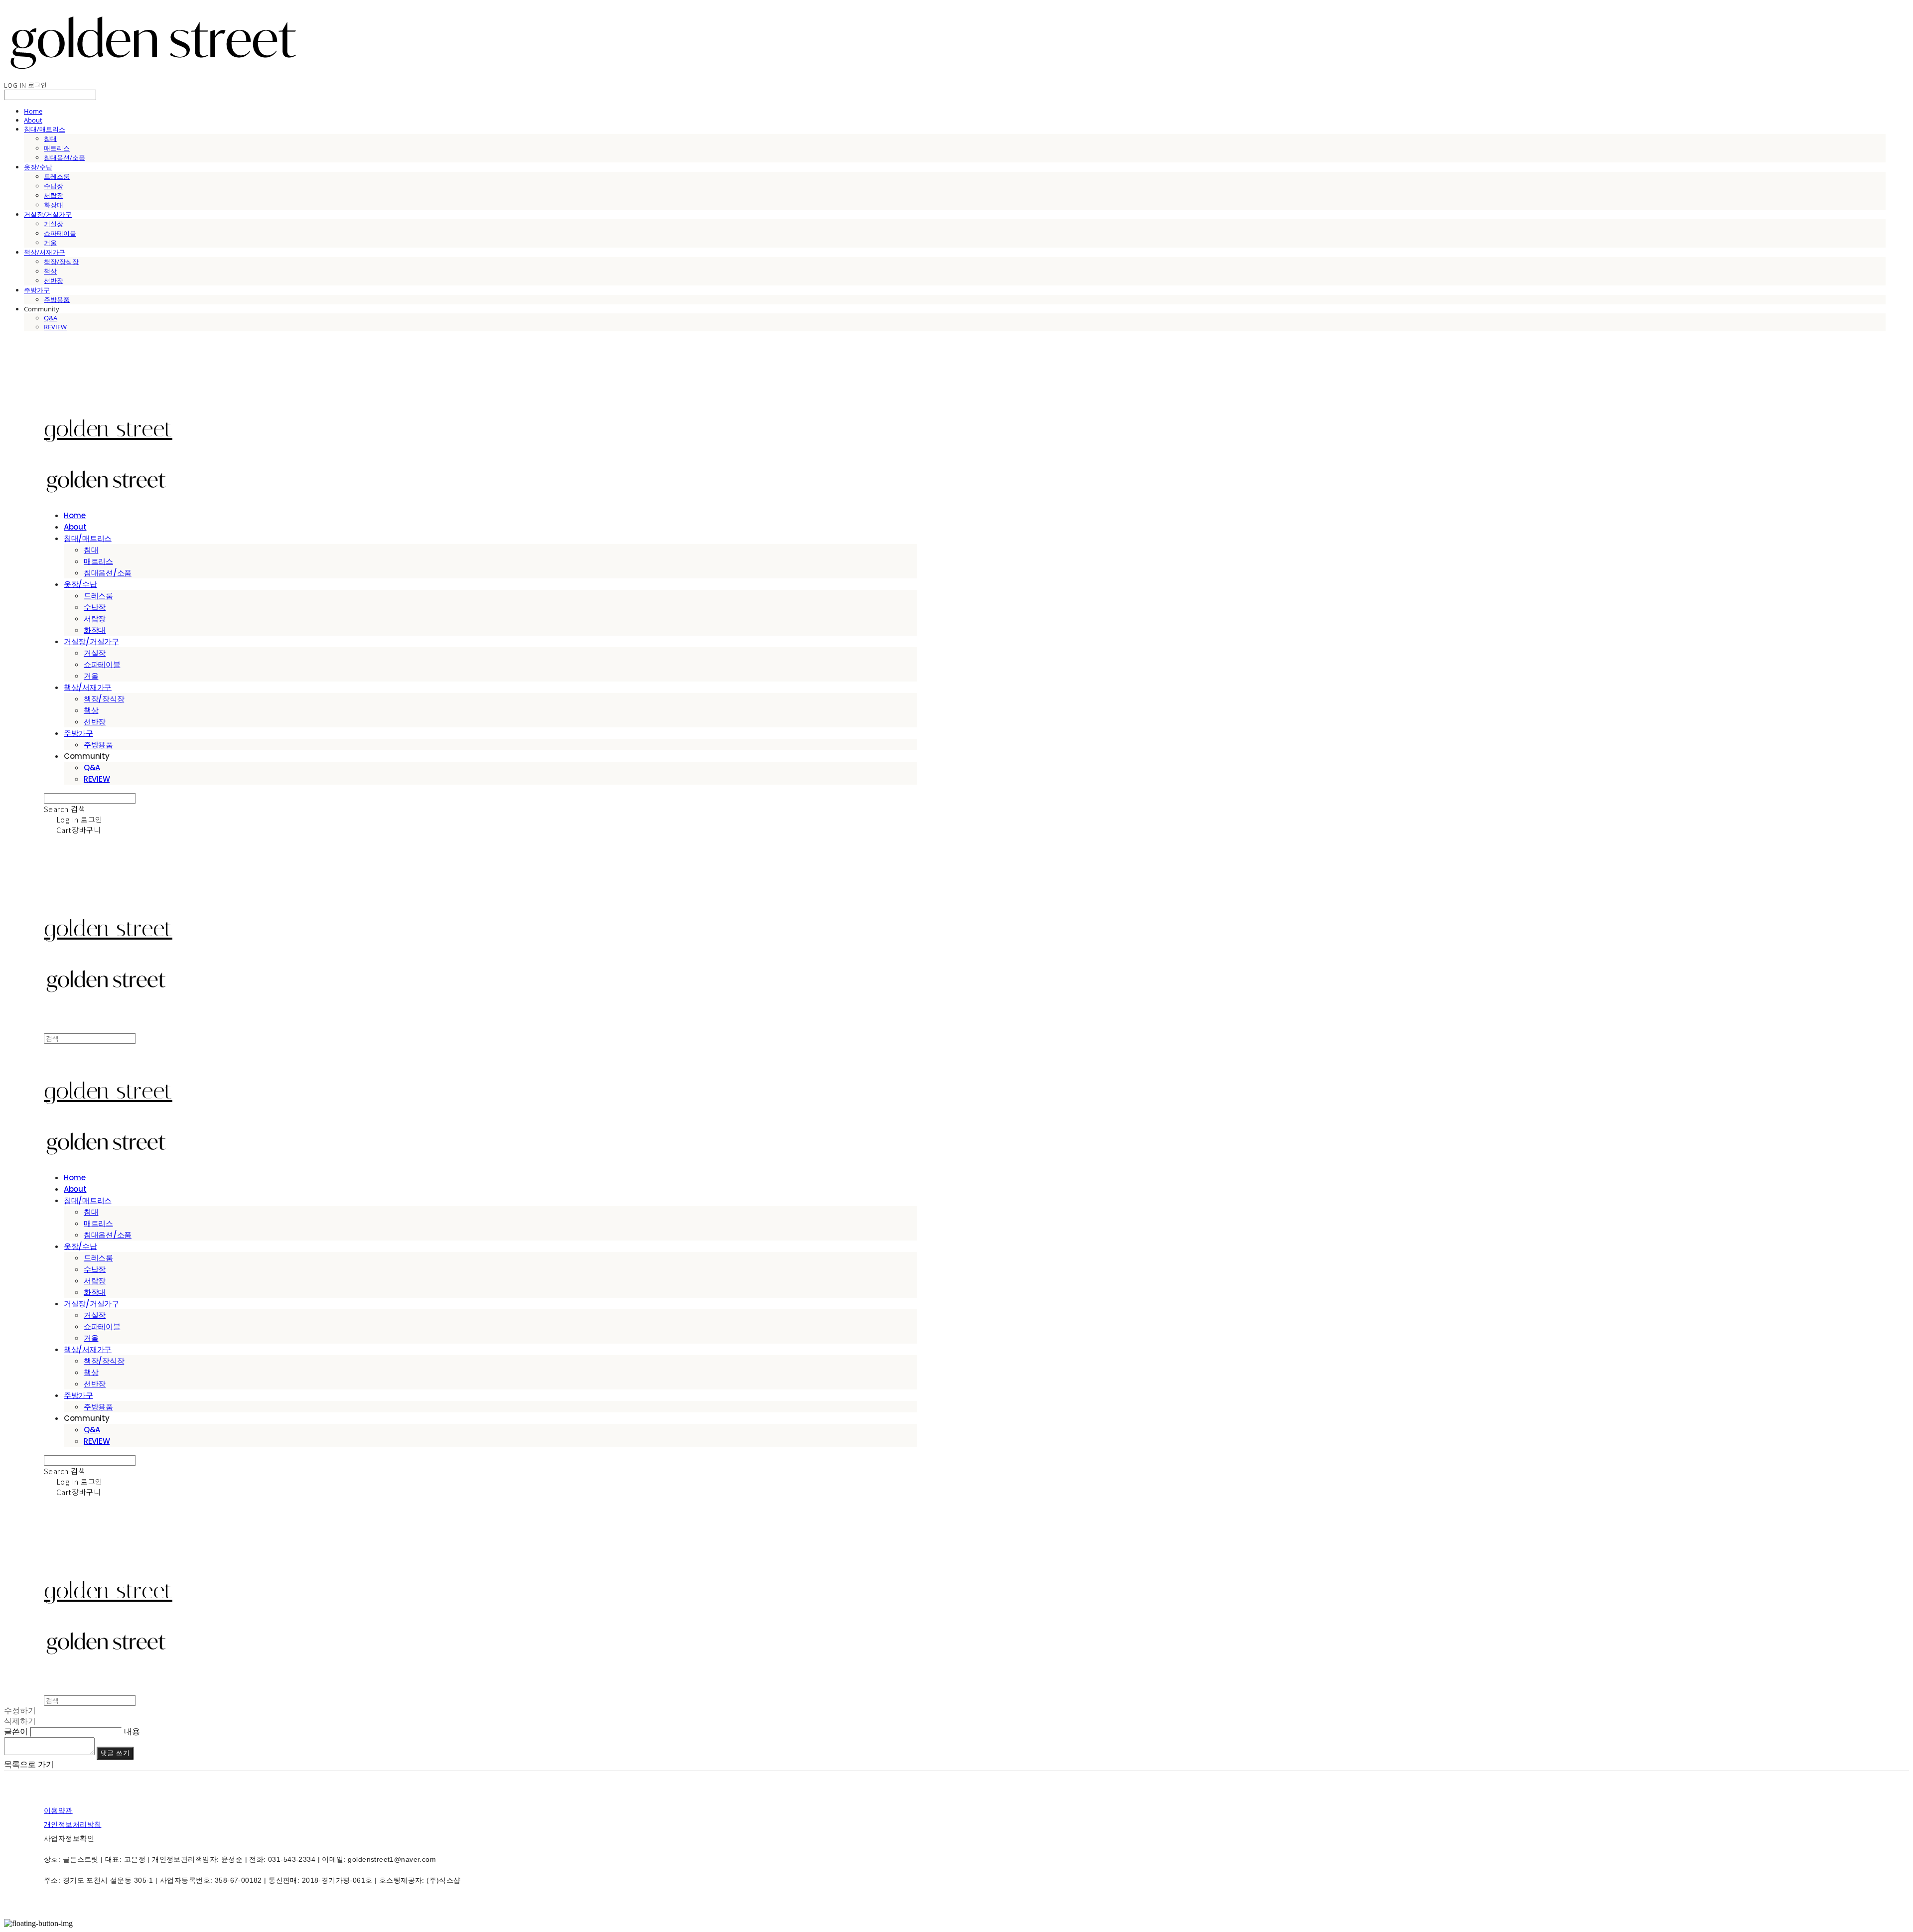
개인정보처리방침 (72, 1824)
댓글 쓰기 (115, 1753)
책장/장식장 (61, 262)
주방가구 (37, 290)
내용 (132, 1731)
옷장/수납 (38, 167)
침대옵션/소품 (65, 157)
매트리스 (57, 148)
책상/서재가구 (45, 252)
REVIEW (55, 327)
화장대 (54, 205)
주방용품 (57, 299)
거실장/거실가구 (48, 214)
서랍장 (54, 195)
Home (33, 111)
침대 (50, 138)
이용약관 (58, 1810)
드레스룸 (57, 176)
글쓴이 (16, 1731)
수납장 (54, 186)
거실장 (54, 224)
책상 (50, 271)
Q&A (51, 318)
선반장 (54, 280)
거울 (50, 243)
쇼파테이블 (60, 233)
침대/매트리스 (45, 129)
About (33, 120)
